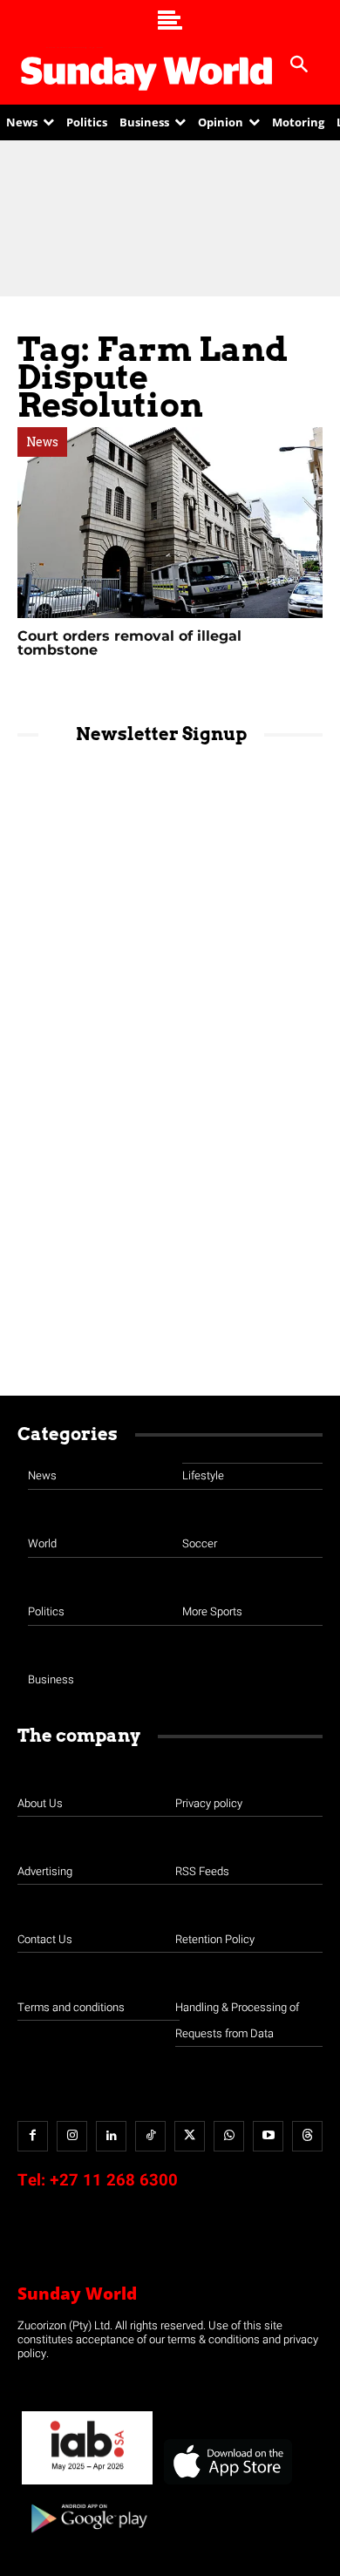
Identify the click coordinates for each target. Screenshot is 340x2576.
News (42, 442)
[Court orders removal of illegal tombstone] (170, 523)
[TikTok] (150, 2136)
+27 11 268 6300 (114, 2180)
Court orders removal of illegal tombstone (129, 643)
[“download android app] (87, 2539)
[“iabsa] (87, 2485)
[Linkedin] (111, 2136)
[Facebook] (33, 2136)
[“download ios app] (227, 2485)
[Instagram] (72, 2136)
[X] (190, 2136)
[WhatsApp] (229, 2136)
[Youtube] (268, 2136)
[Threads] (307, 2136)
